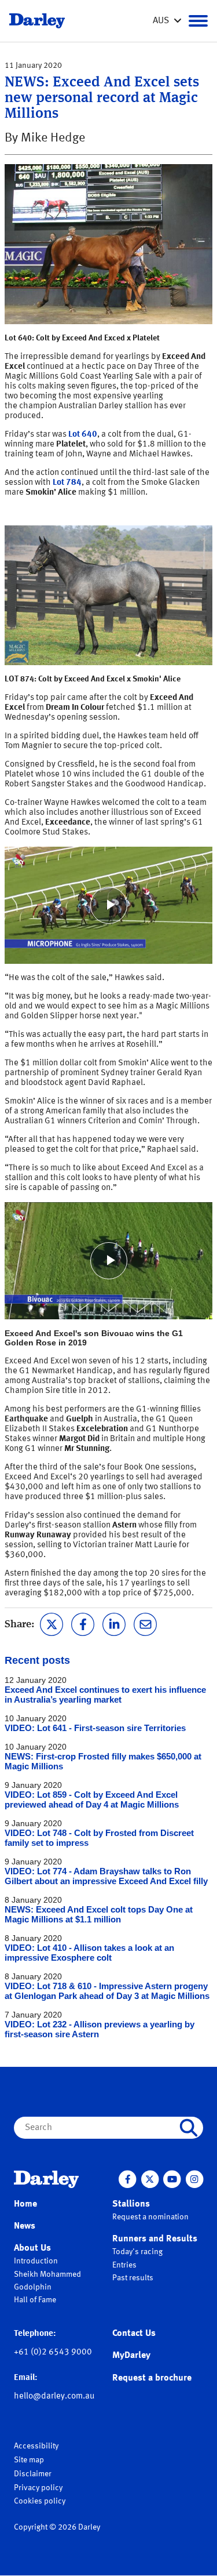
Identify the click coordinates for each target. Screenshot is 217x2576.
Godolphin (33, 2287)
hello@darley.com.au (54, 2397)
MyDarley (131, 2356)
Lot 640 (83, 435)
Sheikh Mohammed (47, 2274)
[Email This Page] (145, 1623)
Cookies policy (40, 2501)
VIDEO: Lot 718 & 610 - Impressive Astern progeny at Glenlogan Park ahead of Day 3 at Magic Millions (107, 1991)
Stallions (131, 2204)
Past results (133, 2278)
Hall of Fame (35, 2300)
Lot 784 (67, 483)
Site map (29, 2460)
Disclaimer (33, 2474)
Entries (124, 2265)
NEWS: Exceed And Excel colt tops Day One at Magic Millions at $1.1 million (99, 1914)
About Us (32, 2248)
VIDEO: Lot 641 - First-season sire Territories (95, 1728)
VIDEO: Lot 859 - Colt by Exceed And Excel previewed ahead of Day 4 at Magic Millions (92, 1799)
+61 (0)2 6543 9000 (53, 2352)
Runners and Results (155, 2239)
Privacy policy (38, 2488)
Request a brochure (152, 2378)
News (25, 2226)
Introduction (36, 2261)
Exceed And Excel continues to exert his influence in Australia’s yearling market (105, 1695)
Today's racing (137, 2252)
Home (25, 2204)
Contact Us (134, 2334)
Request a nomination (150, 2217)
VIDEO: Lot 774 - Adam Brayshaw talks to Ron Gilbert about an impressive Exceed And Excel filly (106, 1876)
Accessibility (36, 2446)
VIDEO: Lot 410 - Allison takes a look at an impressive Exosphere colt (89, 1953)
